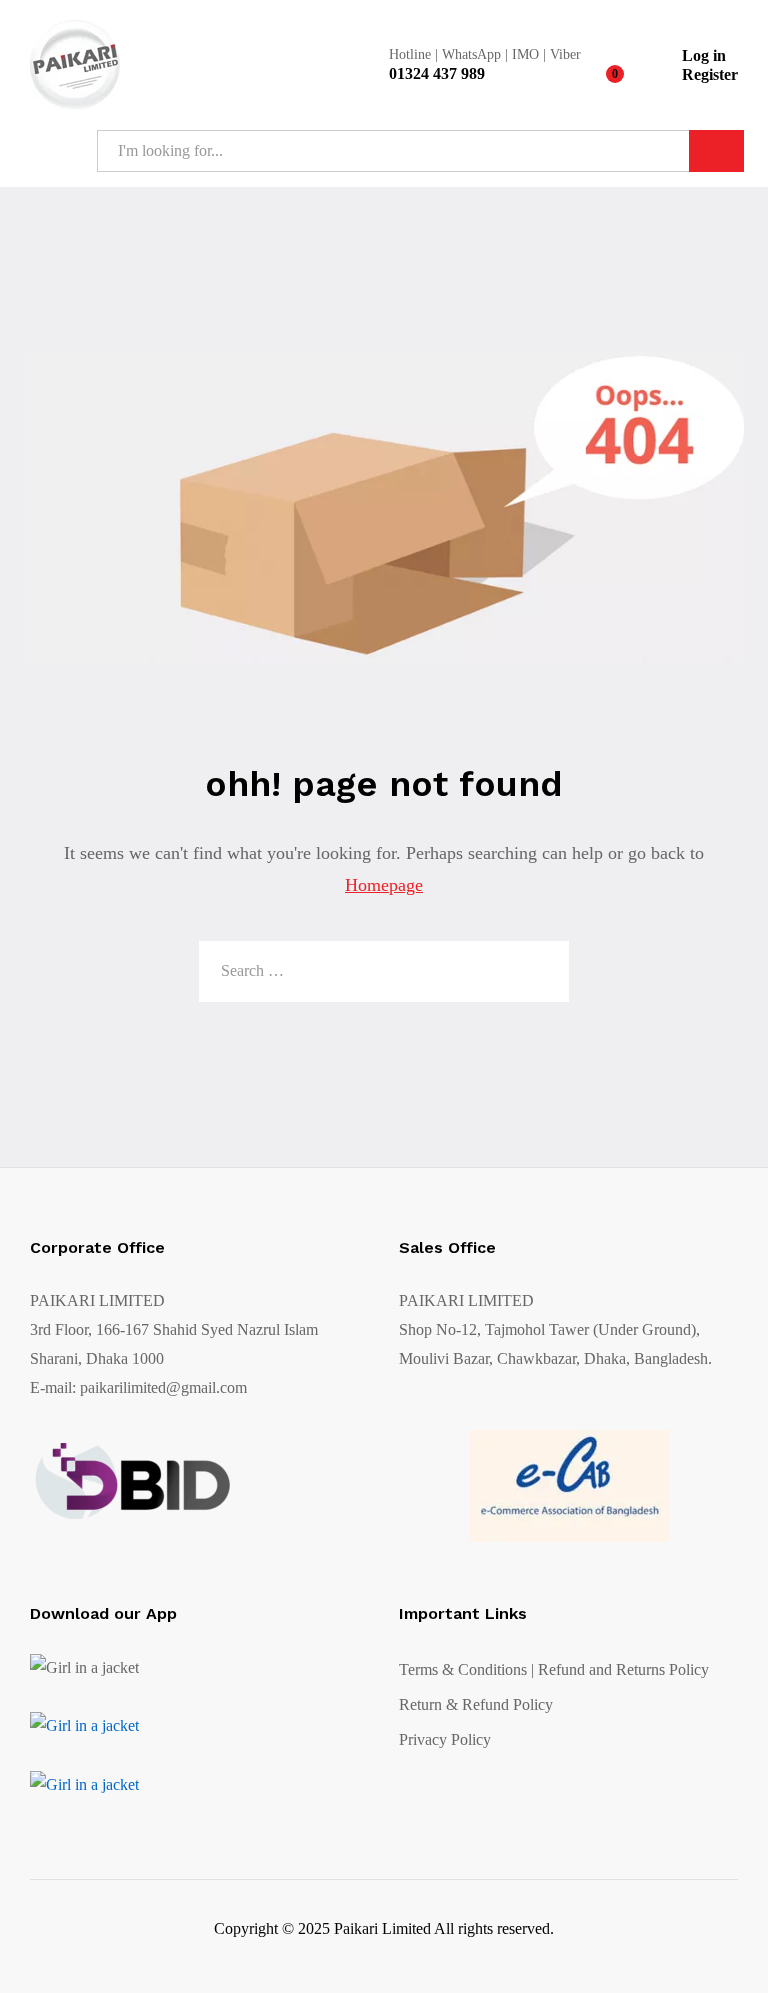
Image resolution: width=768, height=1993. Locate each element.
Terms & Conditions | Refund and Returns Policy (554, 1669)
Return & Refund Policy (476, 1704)
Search (716, 151)
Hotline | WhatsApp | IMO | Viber (485, 54)
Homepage (384, 885)
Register (710, 74)
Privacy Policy (445, 1739)
